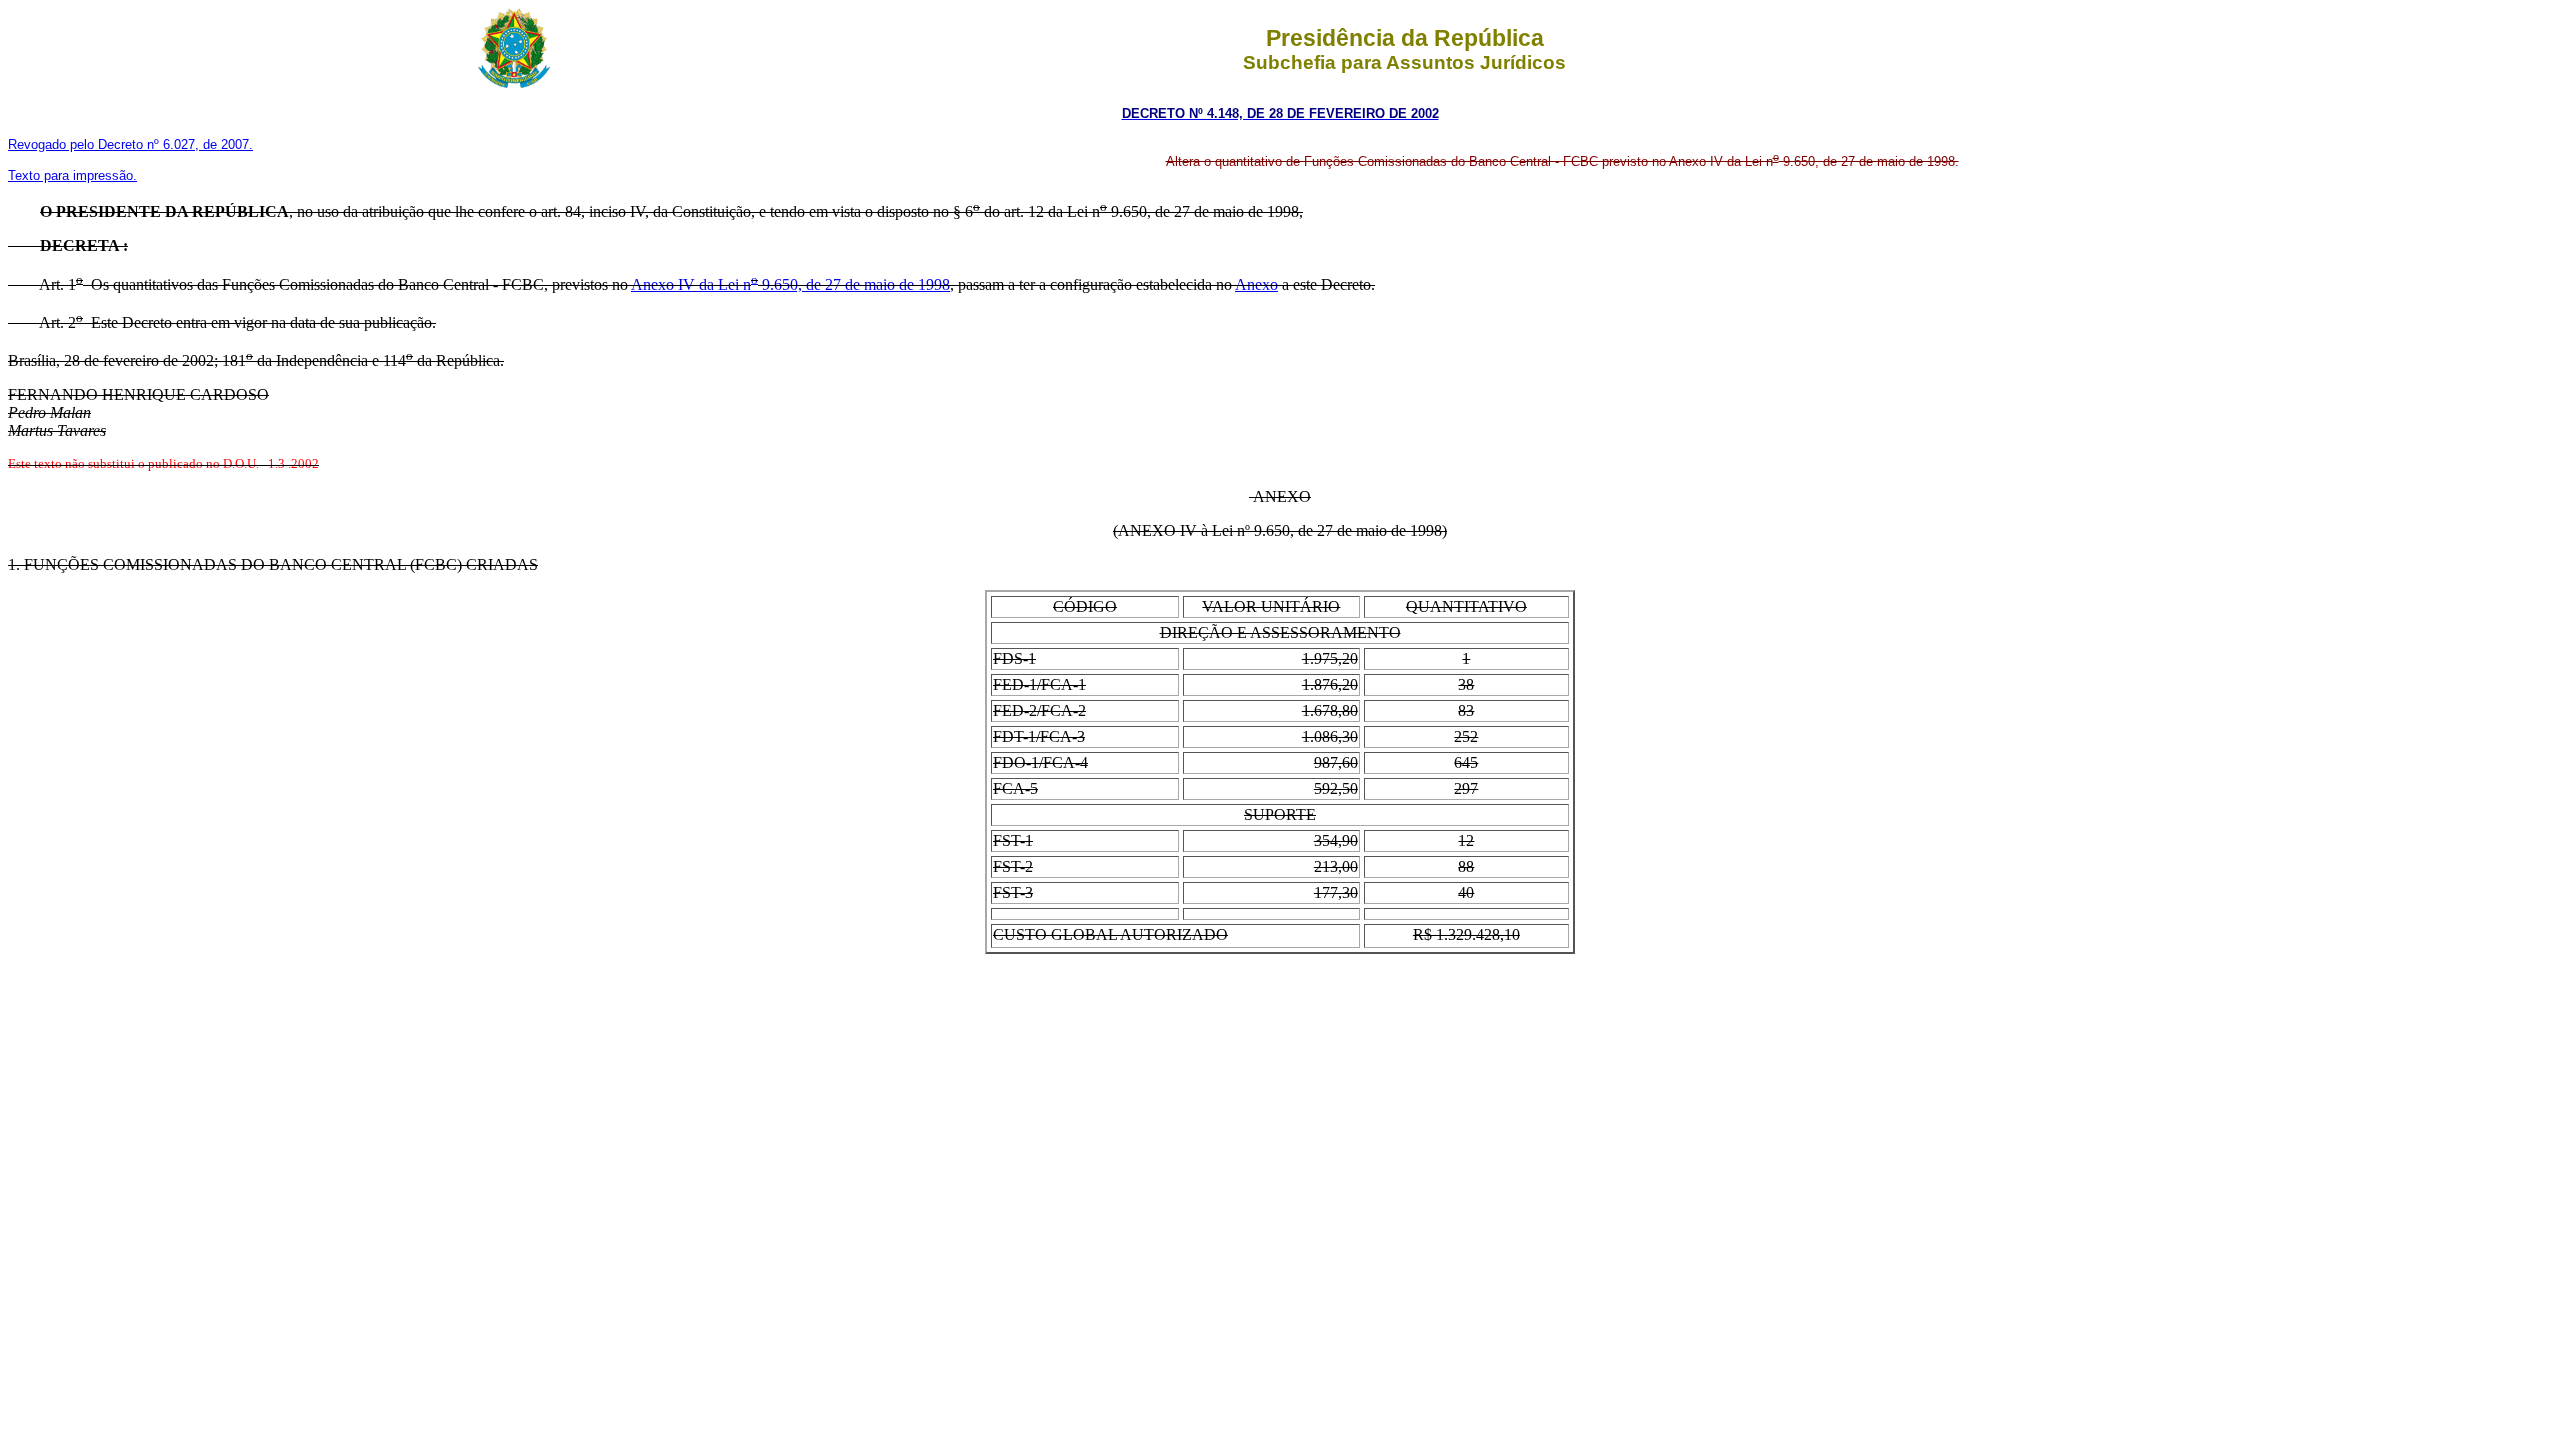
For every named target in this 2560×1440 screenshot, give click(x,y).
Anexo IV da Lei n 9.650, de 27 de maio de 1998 (790, 284)
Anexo (1256, 284)
